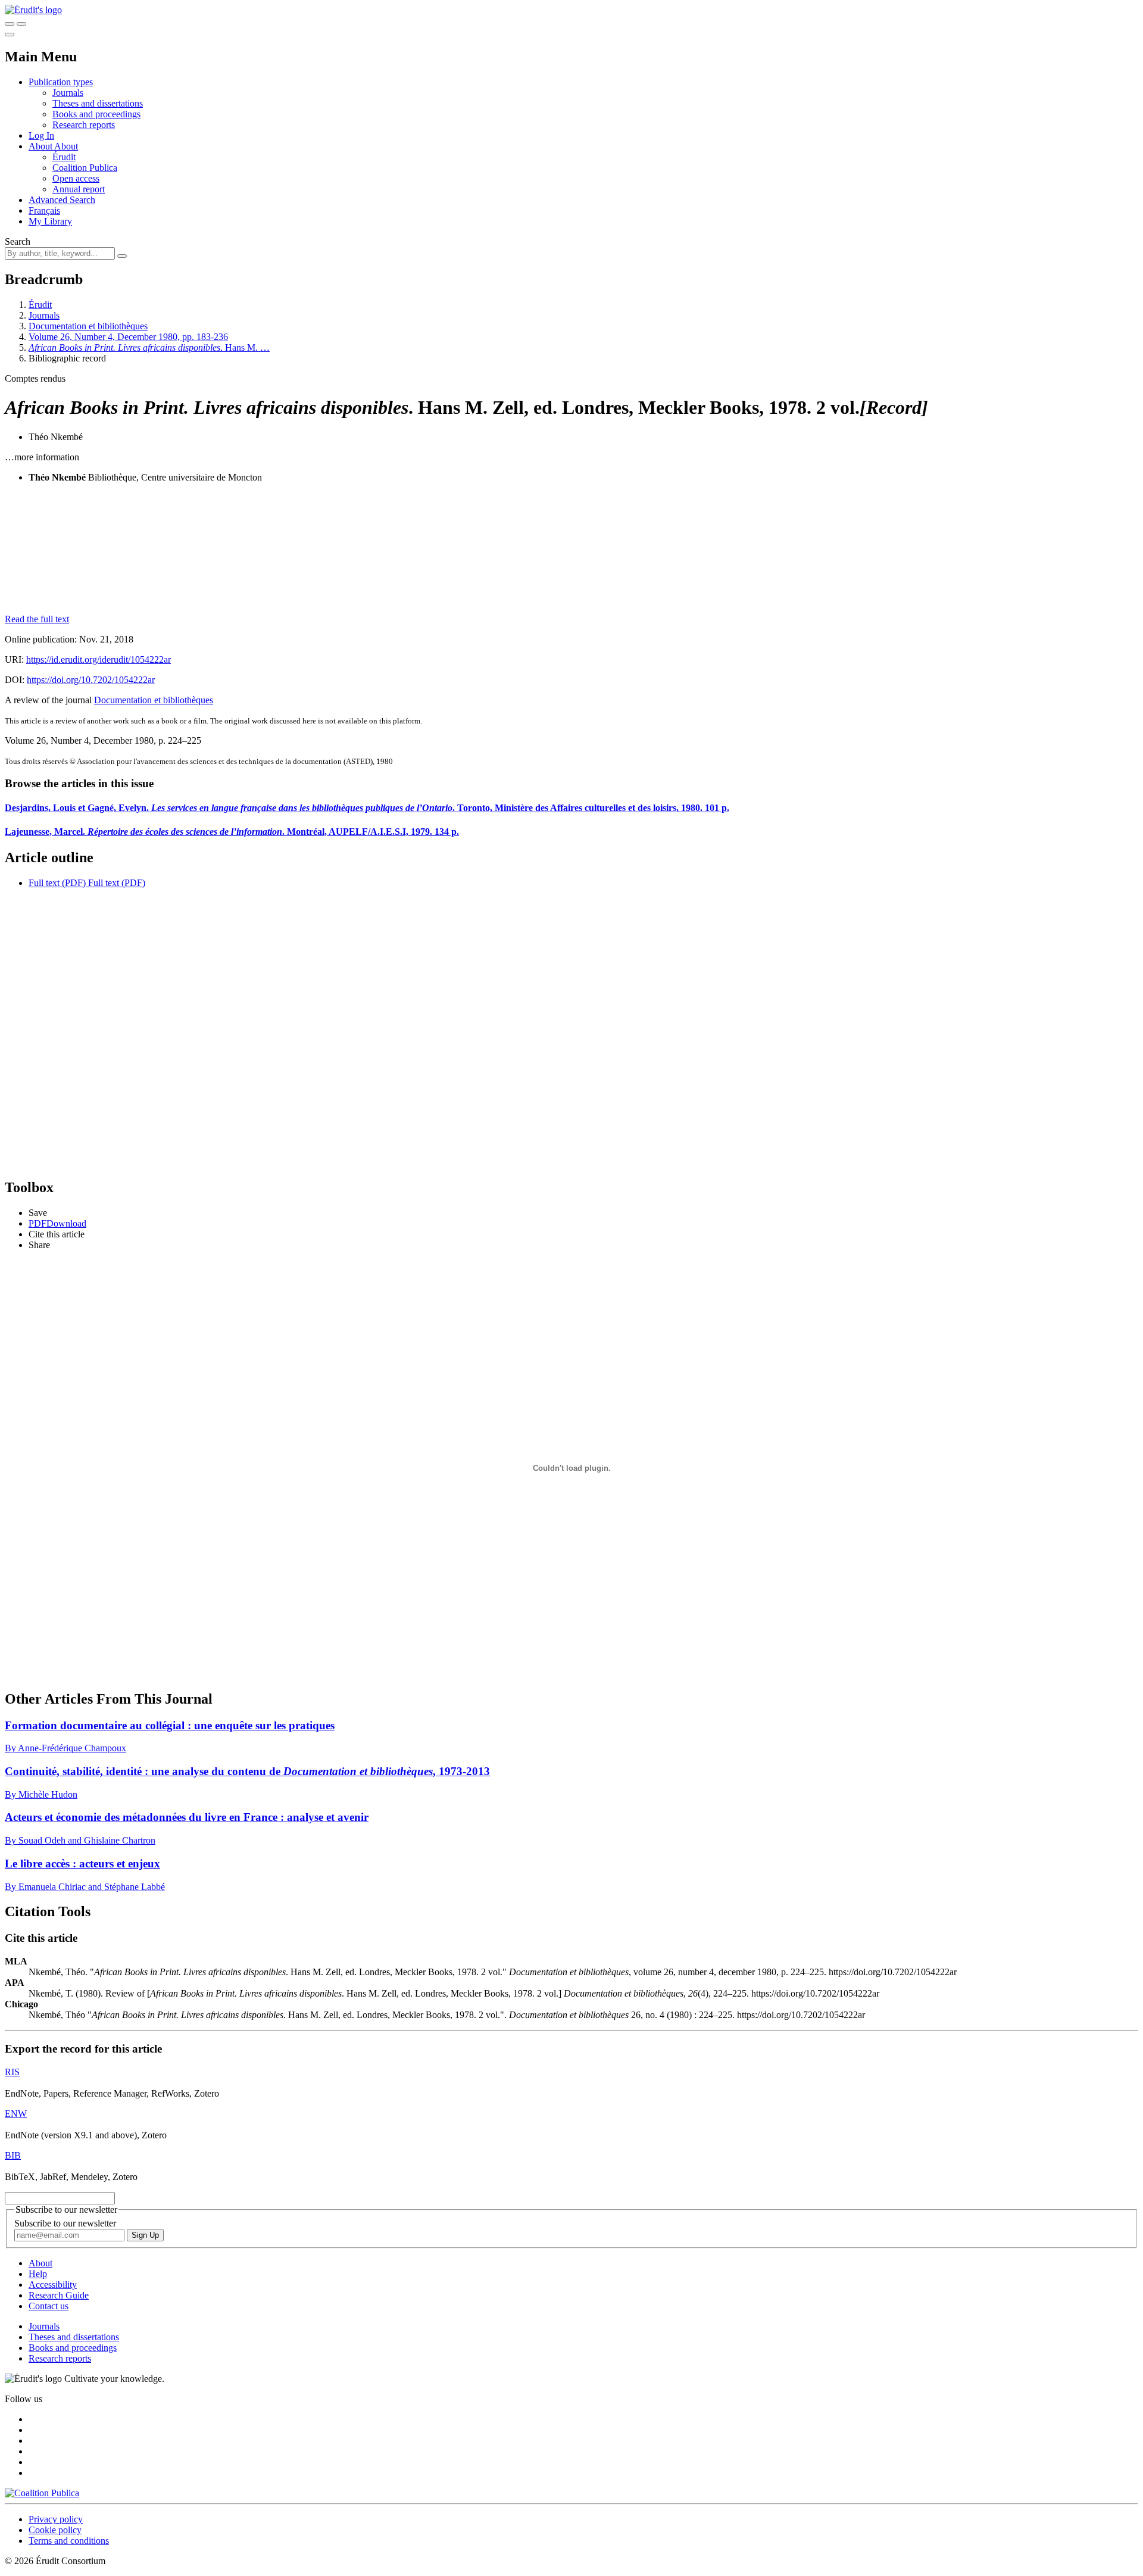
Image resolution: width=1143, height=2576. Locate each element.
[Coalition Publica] (42, 2493)
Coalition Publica (85, 168)
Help (38, 2274)
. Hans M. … (149, 347)
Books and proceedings (96, 114)
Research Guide (59, 2295)
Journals (68, 93)
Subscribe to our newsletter (65, 2223)
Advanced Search (62, 200)
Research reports (84, 125)
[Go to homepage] (33, 10)
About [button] (41, 146)
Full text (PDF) (57, 883)
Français (44, 210)
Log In (41, 135)
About (66, 146)
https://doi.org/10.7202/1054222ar (91, 680)
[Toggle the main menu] (10, 35)
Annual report (79, 189)
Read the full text (37, 619)
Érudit (64, 157)
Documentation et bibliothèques (88, 326)
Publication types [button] (61, 82)
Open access (76, 178)
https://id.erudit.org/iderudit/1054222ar (99, 659)
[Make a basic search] (10, 24)
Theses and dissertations (98, 103)
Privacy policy (56, 2519)
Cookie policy (55, 2530)
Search (18, 241)
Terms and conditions (69, 2541)
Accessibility (53, 2285)
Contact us (49, 2306)
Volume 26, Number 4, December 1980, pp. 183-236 (128, 337)
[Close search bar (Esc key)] (21, 24)
